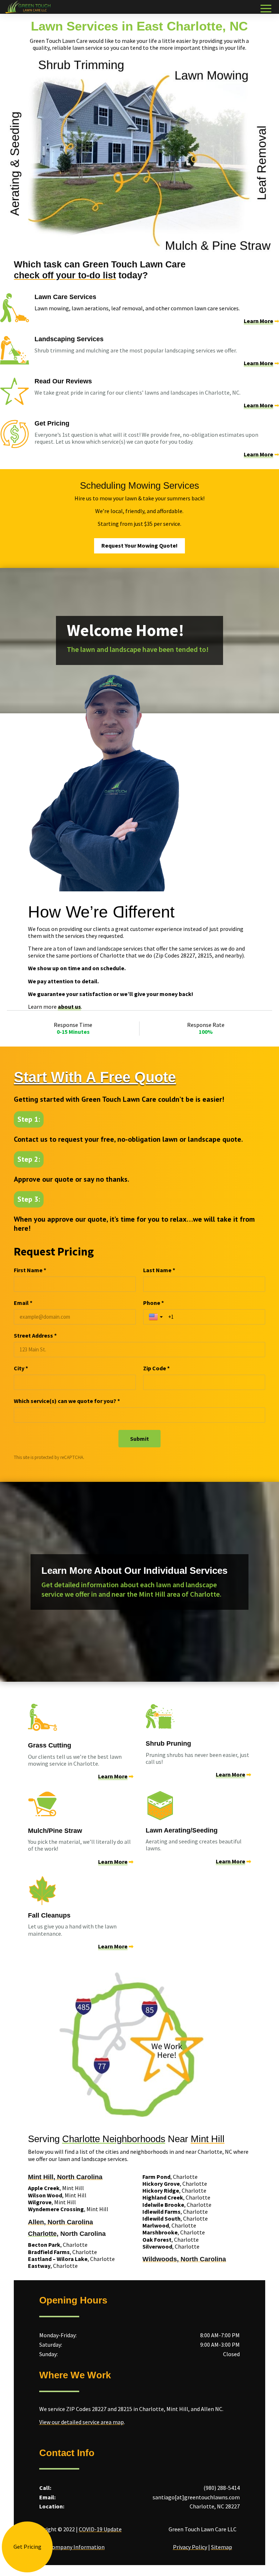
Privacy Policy (190, 2547)
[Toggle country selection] (157, 1317)
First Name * (30, 1270)
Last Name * (159, 1270)
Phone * (153, 1303)
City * (21, 1368)
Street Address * (35, 1335)
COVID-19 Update (100, 2529)
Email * (23, 1303)
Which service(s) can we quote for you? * (67, 1401)
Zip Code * (156, 1368)
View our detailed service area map (82, 2422)
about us (69, 1007)
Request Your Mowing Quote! (139, 545)
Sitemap (222, 2547)
